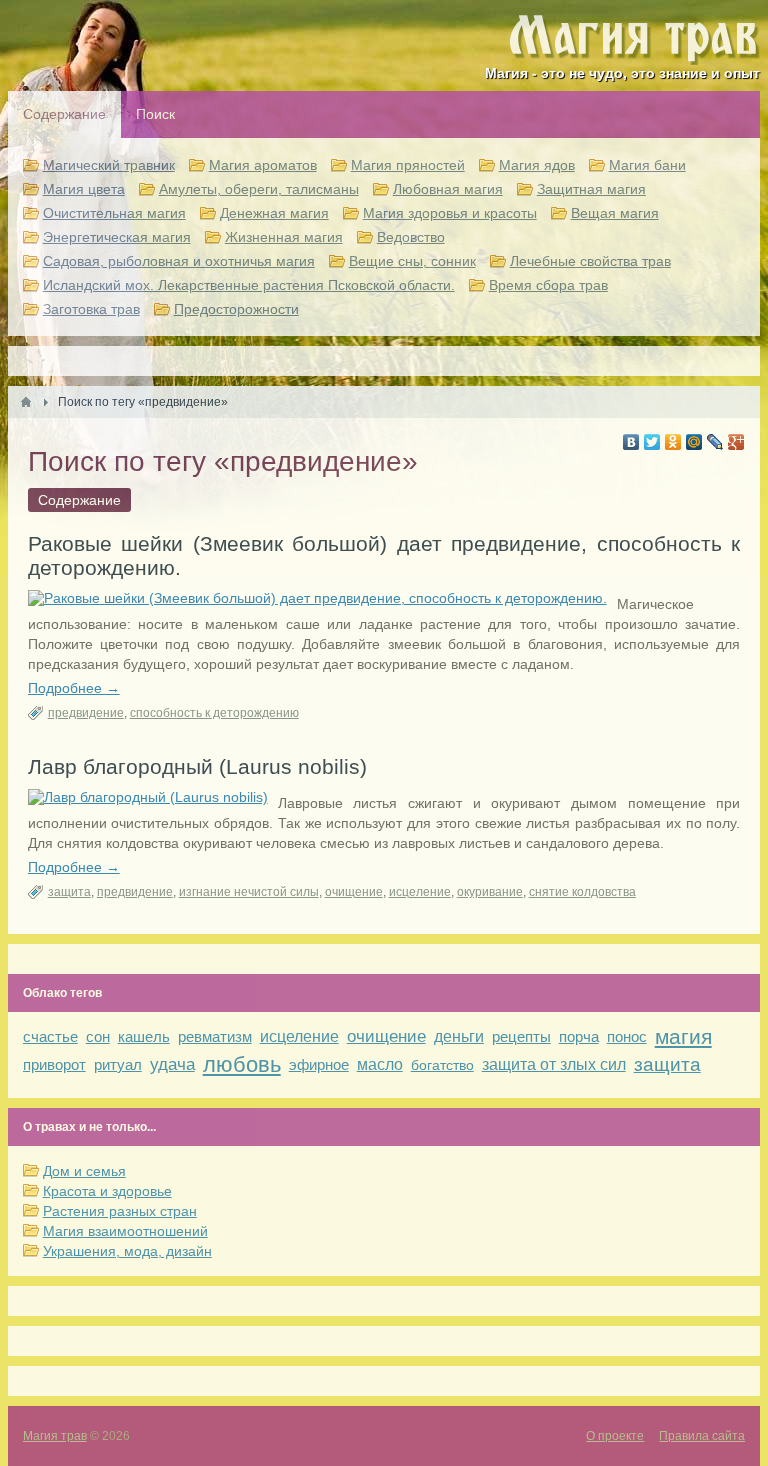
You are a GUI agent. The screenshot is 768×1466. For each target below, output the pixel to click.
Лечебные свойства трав (590, 261)
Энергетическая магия (117, 237)
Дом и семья (84, 1171)
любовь (242, 1064)
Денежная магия (274, 213)
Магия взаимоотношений (125, 1231)
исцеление (420, 892)
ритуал (118, 1064)
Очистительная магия (114, 213)
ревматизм (215, 1036)
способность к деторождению (214, 713)
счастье (50, 1036)
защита (69, 892)
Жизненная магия (284, 237)
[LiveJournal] (715, 442)
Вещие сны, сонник (412, 261)
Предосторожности (236, 309)
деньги (459, 1036)
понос (627, 1036)
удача (172, 1064)
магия (683, 1036)
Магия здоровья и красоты (450, 213)
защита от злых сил (554, 1064)
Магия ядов (537, 165)
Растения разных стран (120, 1211)
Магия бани (647, 165)
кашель (144, 1036)
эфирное (319, 1064)
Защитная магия (591, 189)
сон (98, 1036)
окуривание (490, 892)
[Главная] (26, 402)
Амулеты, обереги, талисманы (259, 189)
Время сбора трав (548, 285)
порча (579, 1036)
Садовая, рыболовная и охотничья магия (179, 261)
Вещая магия (615, 213)
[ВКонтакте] (631, 442)
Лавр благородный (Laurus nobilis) (197, 766)
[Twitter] (652, 442)
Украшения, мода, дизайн (127, 1251)
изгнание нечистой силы (249, 892)
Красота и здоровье (107, 1191)
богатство (442, 1065)
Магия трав (55, 1436)
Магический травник (109, 165)
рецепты (521, 1036)
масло (380, 1064)
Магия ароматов (263, 165)
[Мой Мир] (694, 442)
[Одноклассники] (673, 442)
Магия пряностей (408, 165)
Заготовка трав (91, 309)
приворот (54, 1064)
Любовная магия (448, 189)
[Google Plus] (736, 442)
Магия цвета (84, 189)
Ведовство (411, 237)
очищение (354, 892)
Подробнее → (74, 688)
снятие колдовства (582, 892)
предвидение (86, 713)
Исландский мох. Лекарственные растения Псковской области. (249, 285)
